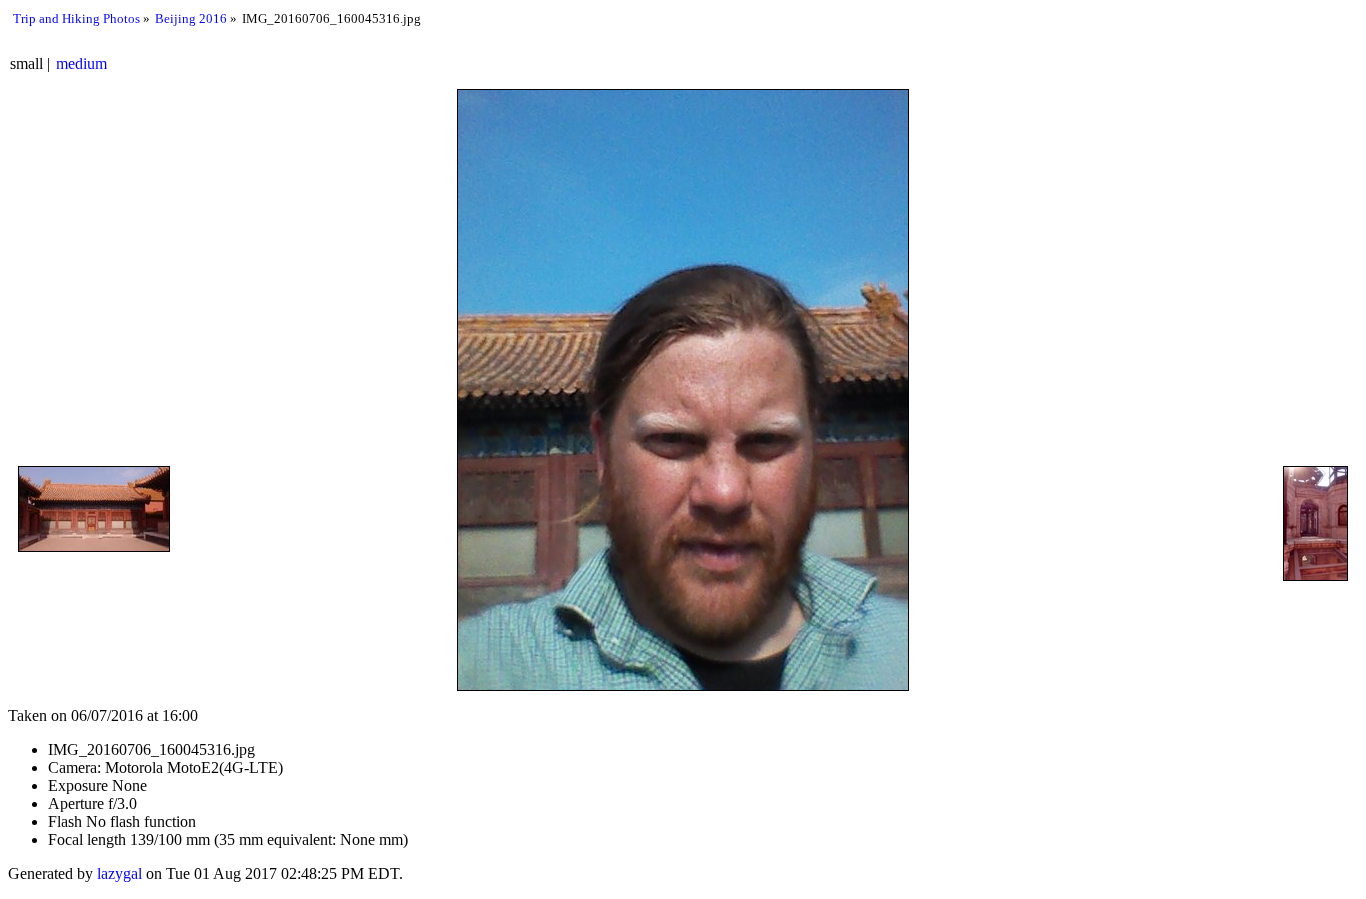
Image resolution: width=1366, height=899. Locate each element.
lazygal (119, 873)
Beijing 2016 (191, 18)
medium (81, 63)
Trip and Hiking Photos (76, 18)
